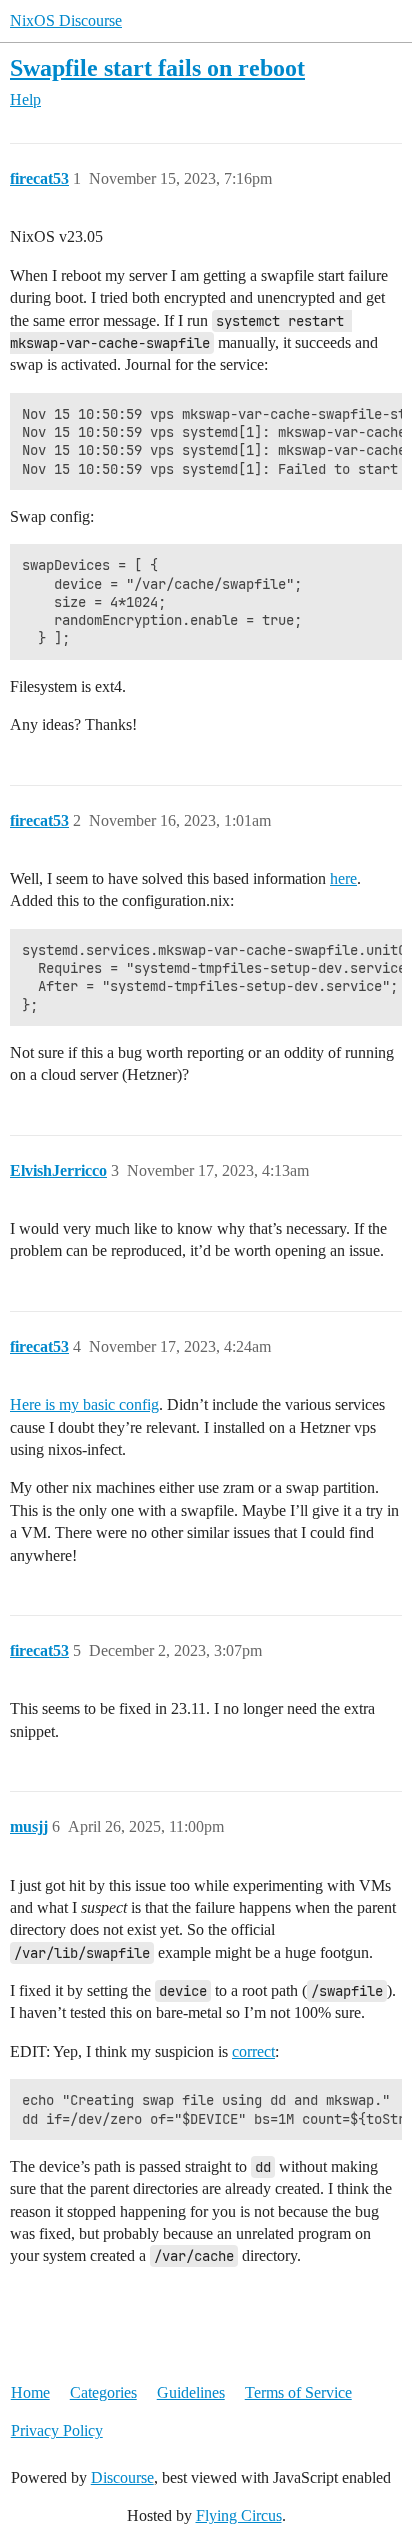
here (343, 878)
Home (30, 2392)
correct (253, 2051)
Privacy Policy (57, 2430)
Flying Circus (239, 2515)
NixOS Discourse (66, 20)
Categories (103, 2392)
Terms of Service (298, 2392)
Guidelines (191, 2392)
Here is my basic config (84, 1404)
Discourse (122, 2477)
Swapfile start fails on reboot (157, 67)
